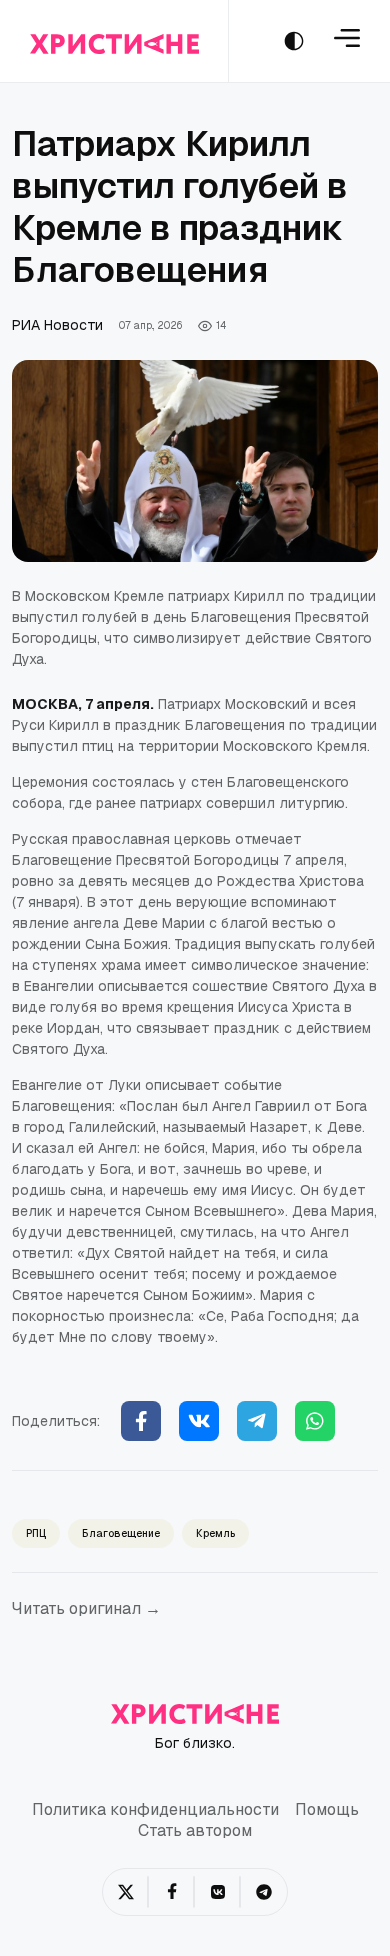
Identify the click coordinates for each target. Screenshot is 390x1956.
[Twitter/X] (126, 1892)
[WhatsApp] (315, 1421)
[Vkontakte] (199, 1421)
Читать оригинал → (86, 1608)
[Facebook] (141, 1421)
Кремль (215, 1533)
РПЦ (36, 1533)
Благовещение (121, 1533)
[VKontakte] (218, 1892)
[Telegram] (257, 1421)
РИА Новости (57, 325)
